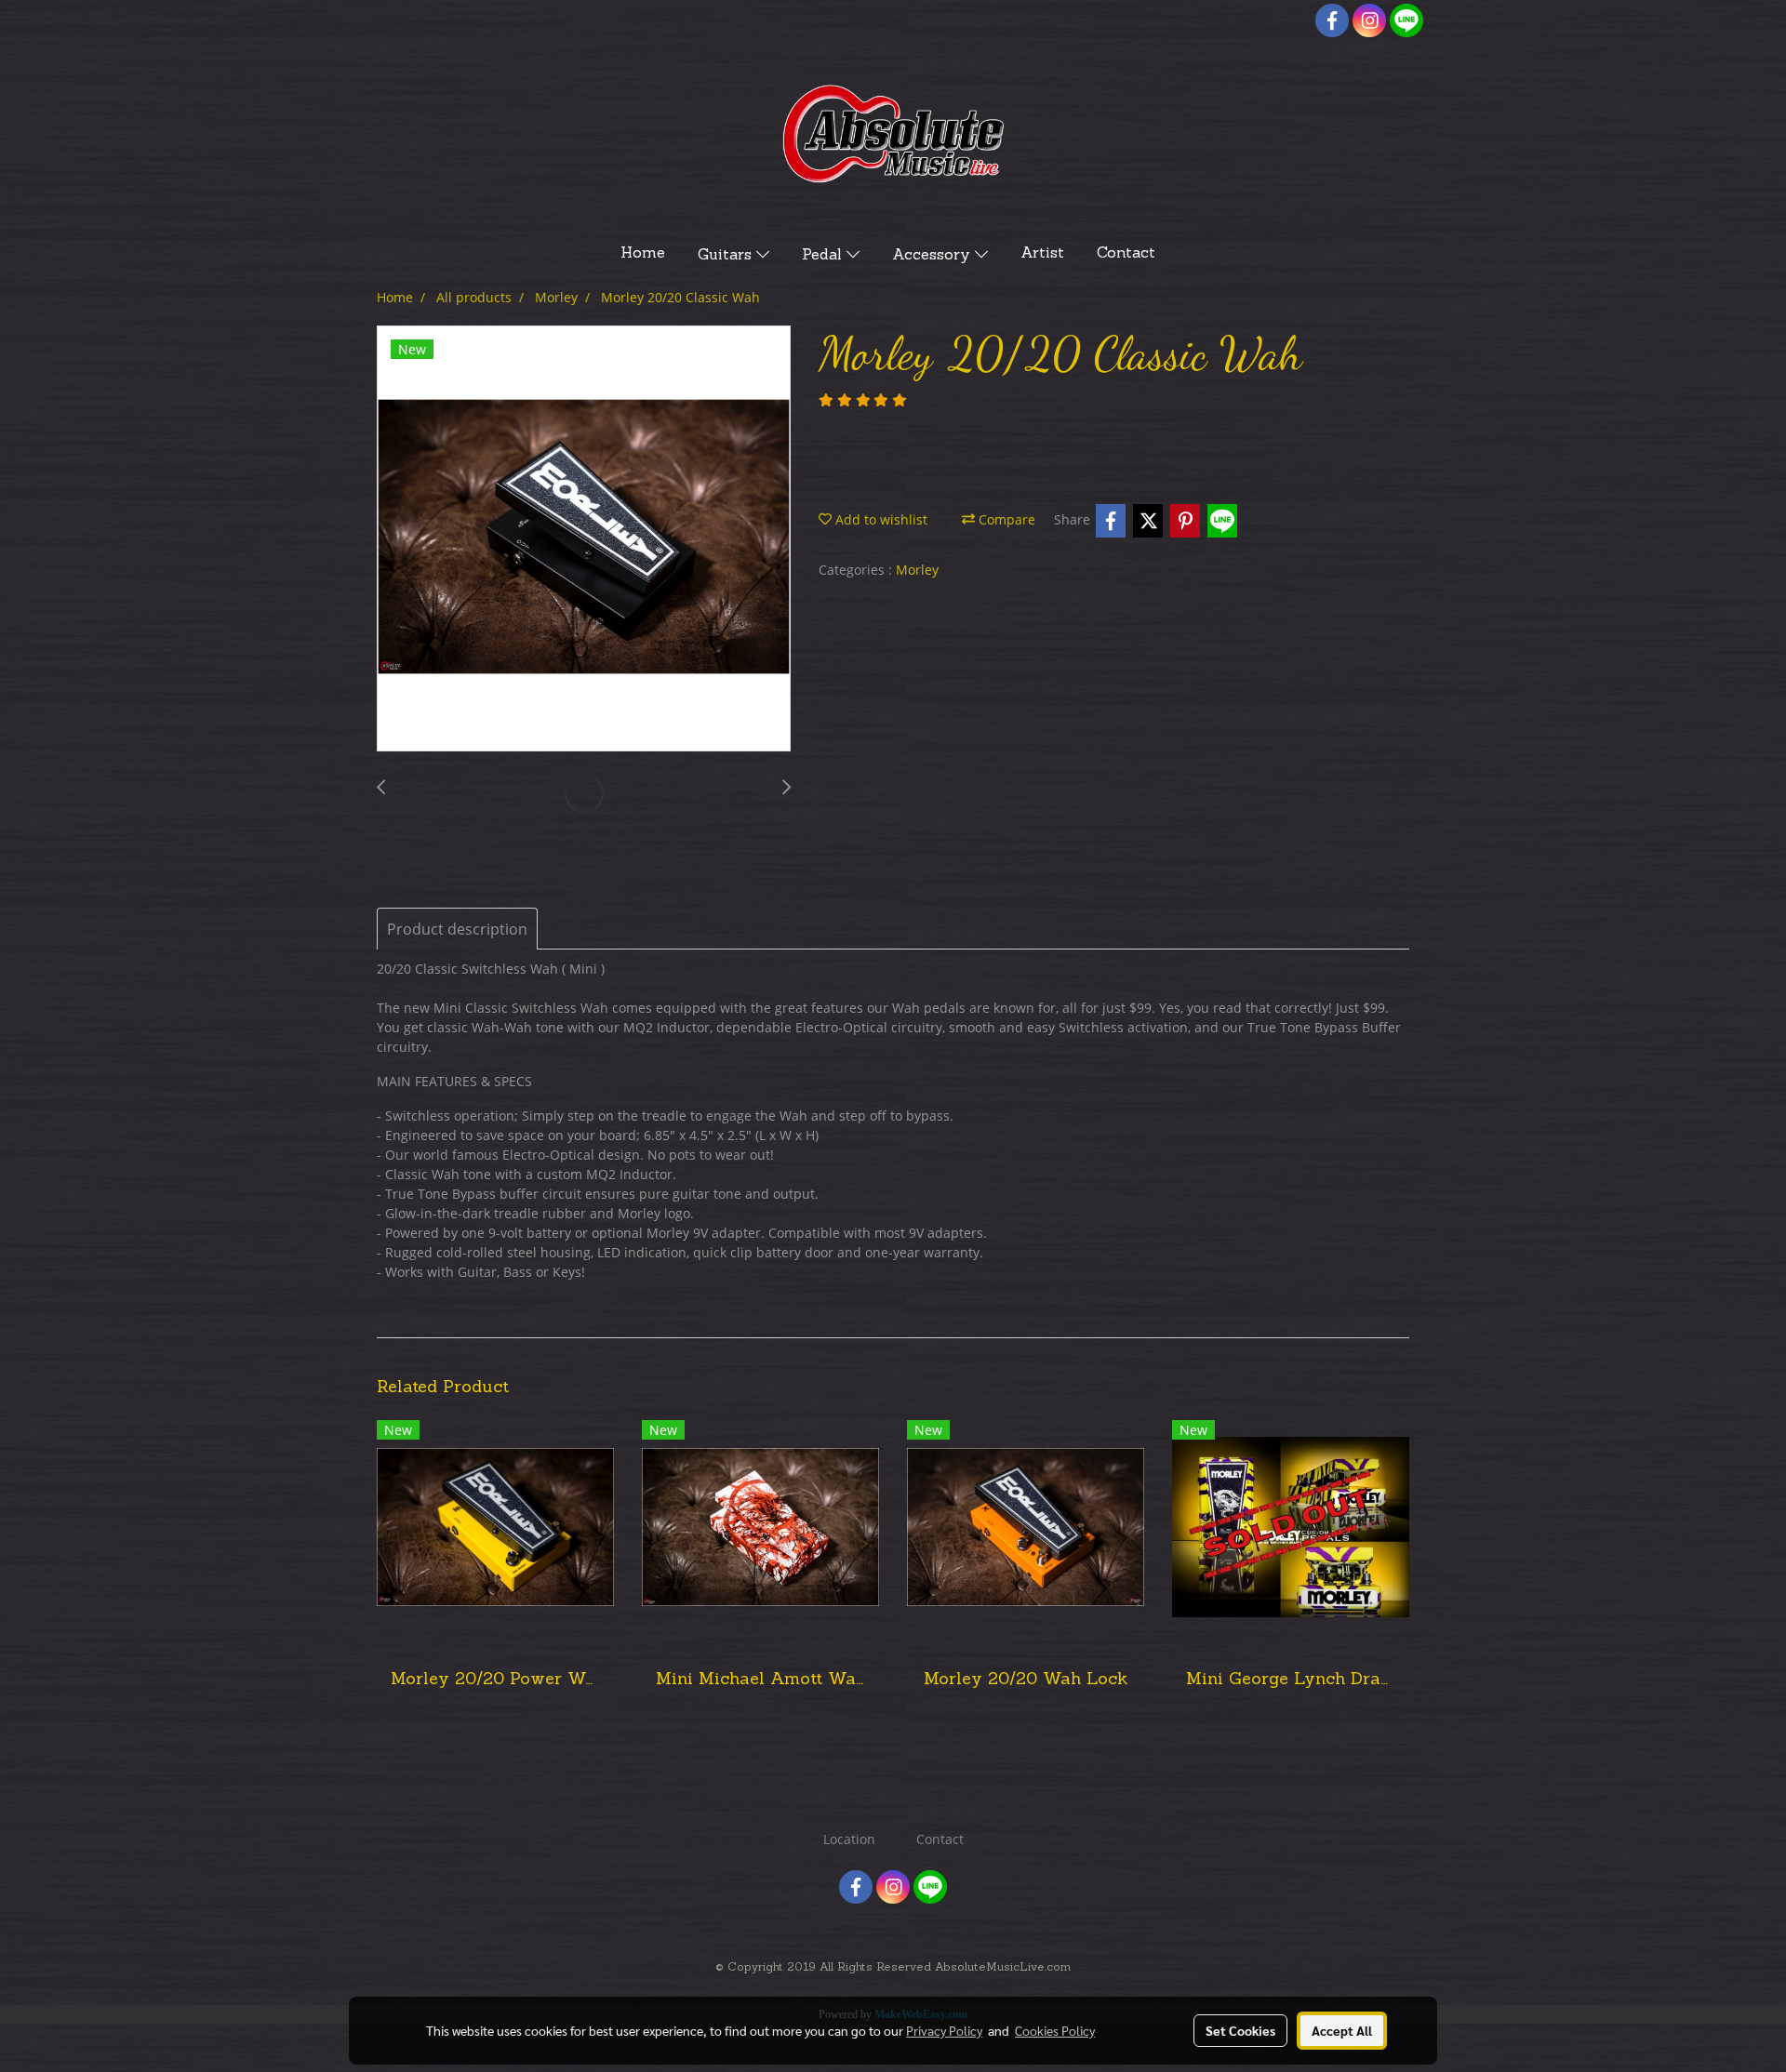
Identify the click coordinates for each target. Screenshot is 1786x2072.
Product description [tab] (457, 929)
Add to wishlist (880, 519)
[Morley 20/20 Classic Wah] (584, 539)
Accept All (1342, 2030)
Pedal (824, 256)
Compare (1005, 519)
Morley (917, 570)
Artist (1042, 254)
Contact (1126, 254)
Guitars (727, 256)
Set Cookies (1240, 2030)
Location (849, 1839)
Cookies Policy (1055, 2030)
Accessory (933, 256)
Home (643, 254)
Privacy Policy (944, 2030)
